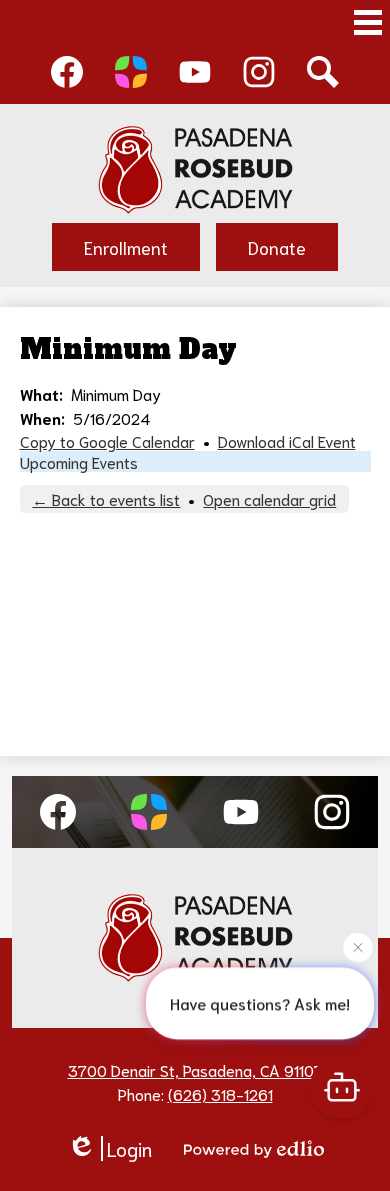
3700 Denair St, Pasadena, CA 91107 (195, 1069)
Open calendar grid (269, 498)
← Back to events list (106, 498)
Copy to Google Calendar (107, 440)
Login (129, 1148)
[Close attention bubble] (358, 947)
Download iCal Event (287, 440)
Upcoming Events (79, 461)
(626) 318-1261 (220, 1093)
